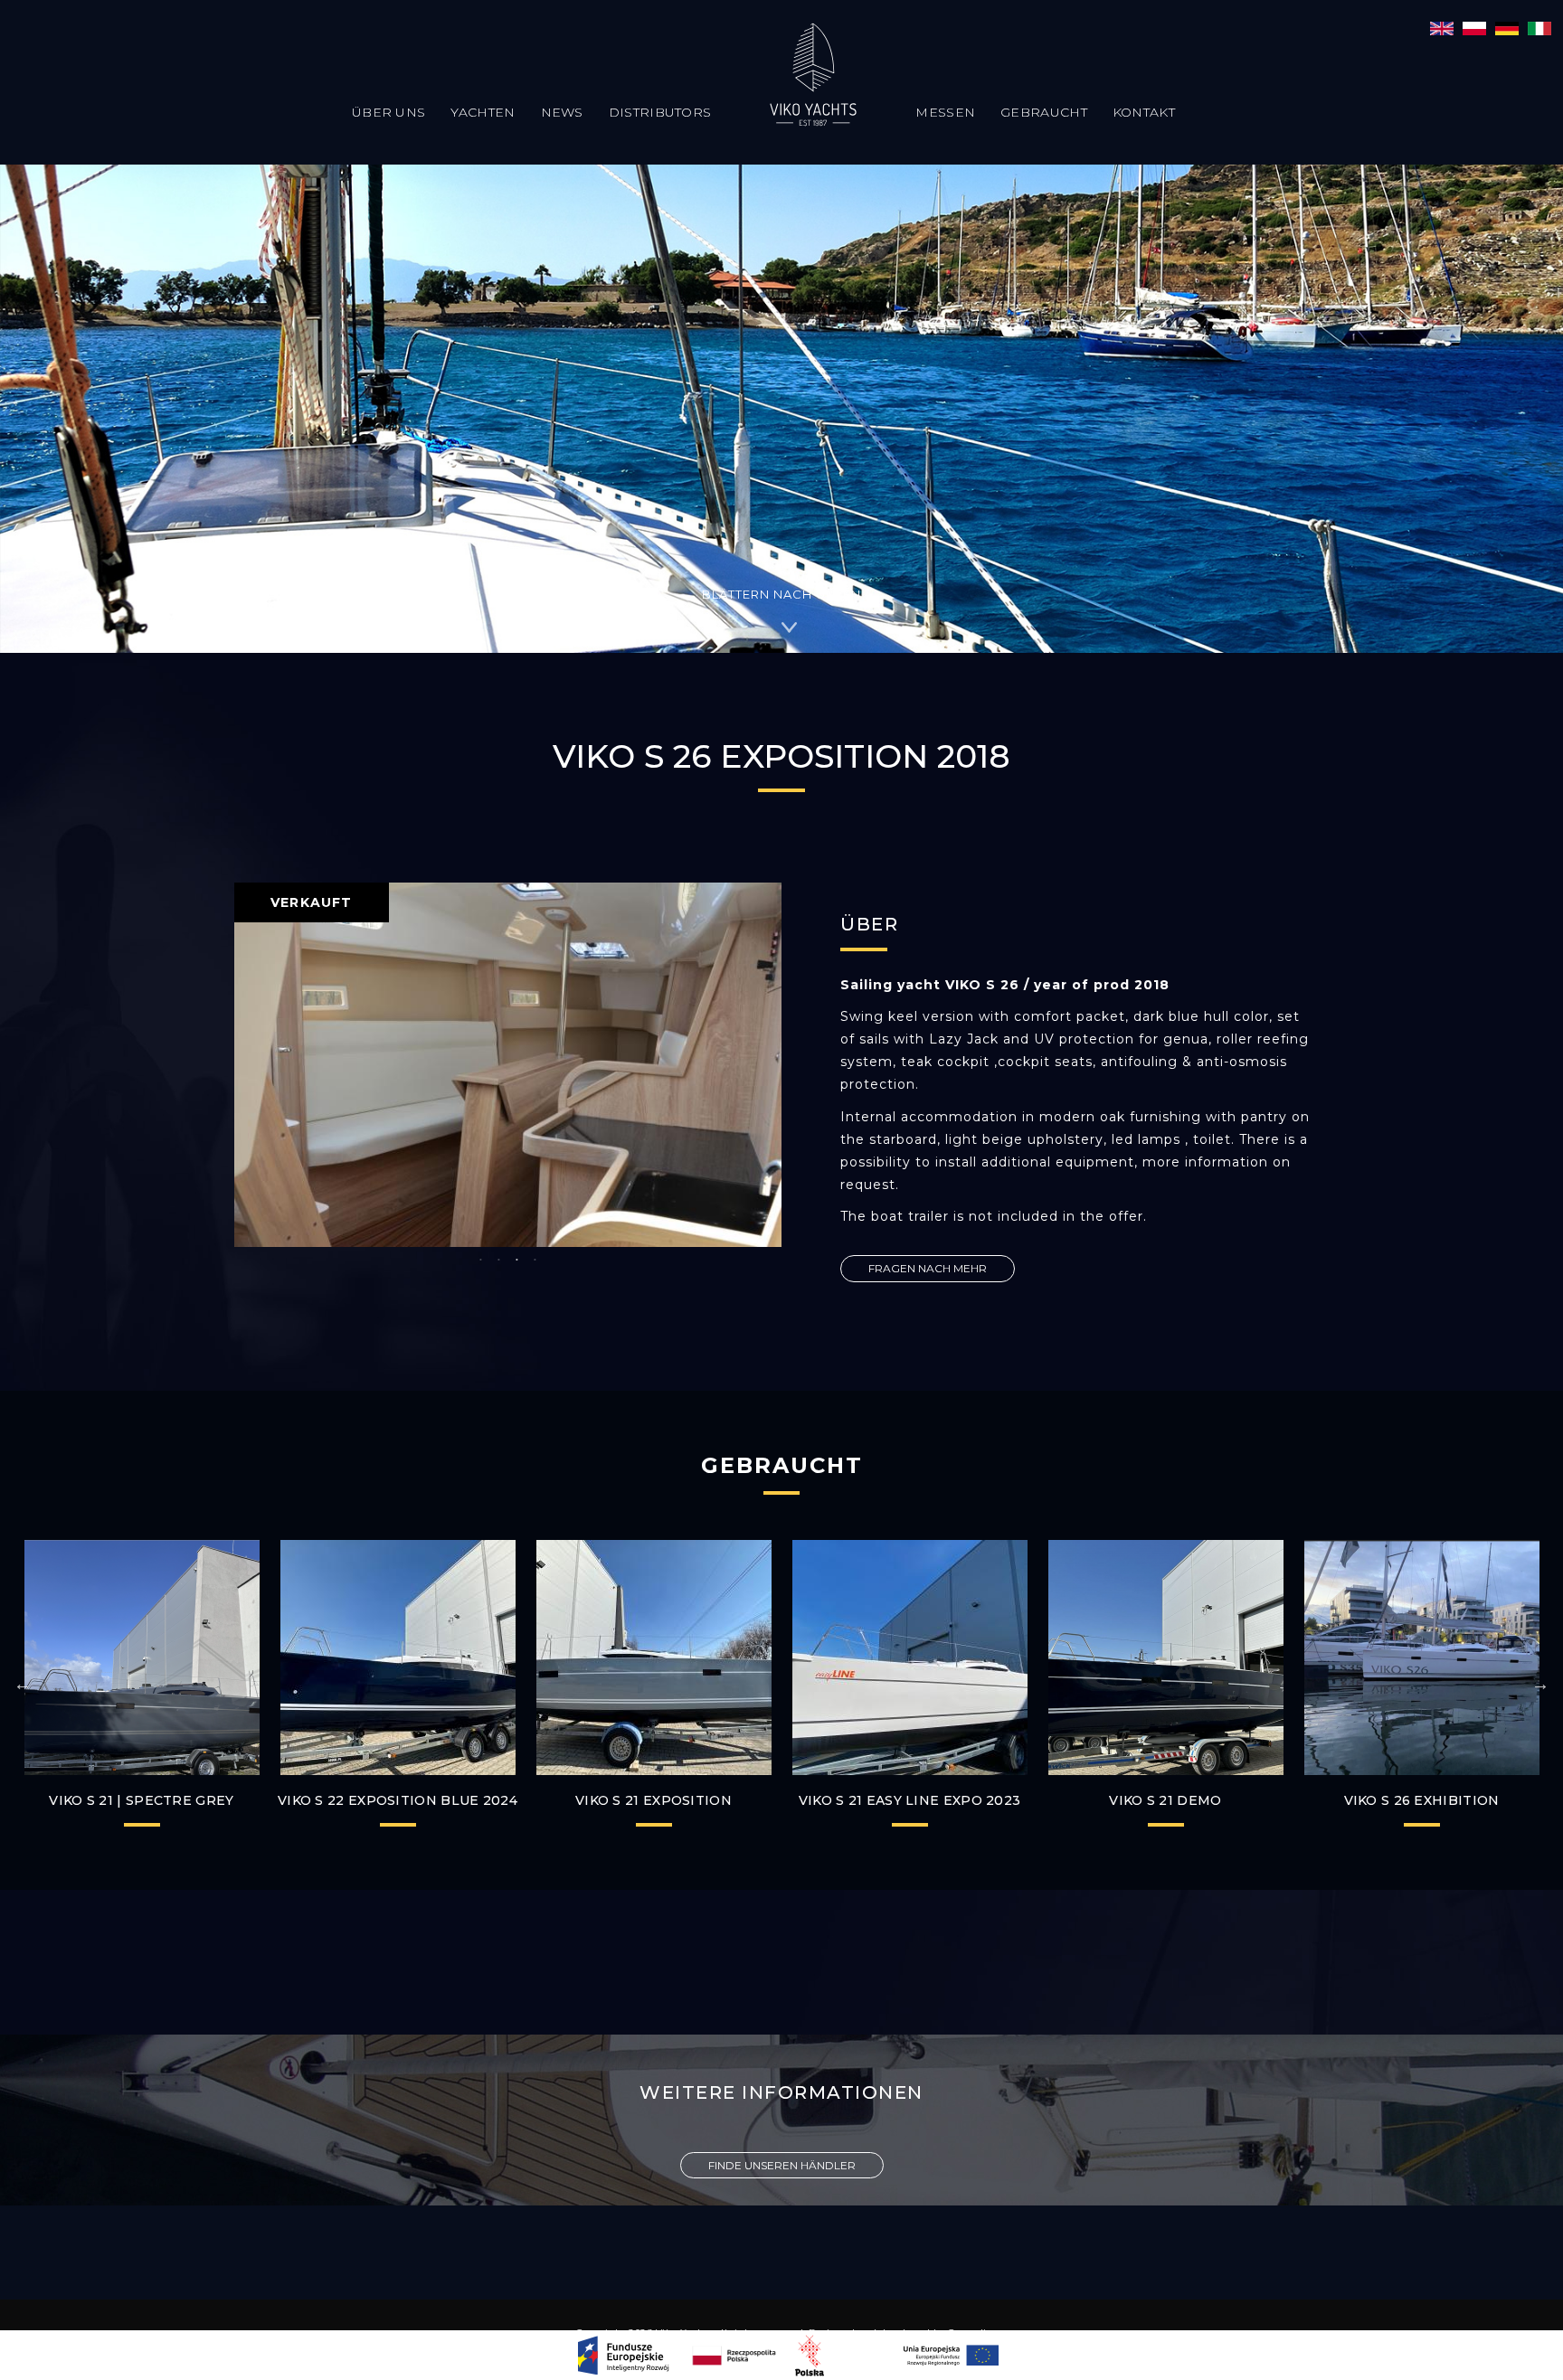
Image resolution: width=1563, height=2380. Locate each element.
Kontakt (1144, 112)
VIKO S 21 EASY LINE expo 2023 (910, 1800)
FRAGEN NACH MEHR (928, 1268)
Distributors (660, 112)
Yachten (483, 112)
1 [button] (481, 1261)
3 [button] (517, 1261)
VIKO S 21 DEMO (1165, 1800)
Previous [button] (23, 1684)
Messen (945, 112)
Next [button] (1540, 1684)
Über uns (388, 112)
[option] (508, 1065)
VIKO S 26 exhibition (1422, 1800)
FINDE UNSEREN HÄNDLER (782, 2165)
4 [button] (535, 1261)
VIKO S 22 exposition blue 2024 (398, 1800)
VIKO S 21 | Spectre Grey (141, 1800)
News (562, 112)
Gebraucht (1044, 112)
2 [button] (499, 1261)
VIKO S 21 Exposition (654, 1800)
